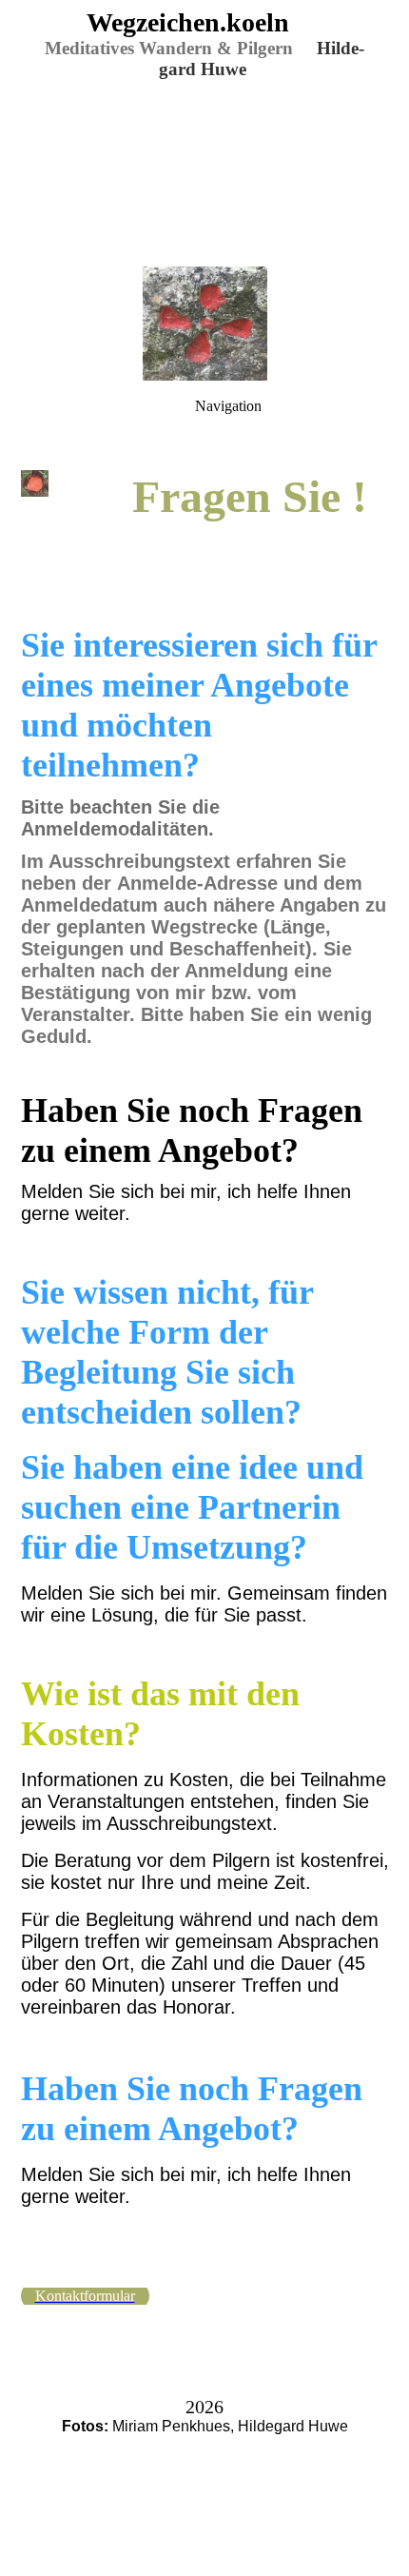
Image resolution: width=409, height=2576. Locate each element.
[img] (204, 133)
